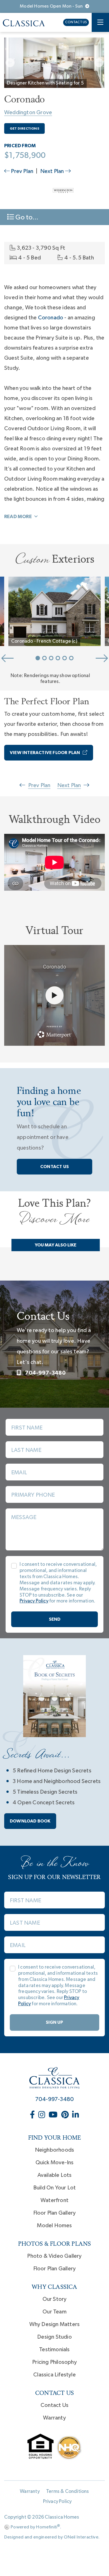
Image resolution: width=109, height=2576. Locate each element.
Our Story (55, 2299)
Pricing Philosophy (54, 2362)
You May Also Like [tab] (55, 1245)
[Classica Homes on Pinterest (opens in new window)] (66, 2115)
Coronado (51, 318)
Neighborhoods (55, 2150)
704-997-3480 (45, 1373)
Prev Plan (22, 171)
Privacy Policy (57, 2502)
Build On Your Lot (54, 2188)
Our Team (54, 2312)
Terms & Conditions (68, 2491)
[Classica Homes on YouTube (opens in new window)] (54, 2115)
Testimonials (54, 2350)
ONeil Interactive (81, 2537)
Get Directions (24, 128)
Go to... (26, 217)
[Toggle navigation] (100, 22)
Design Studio (54, 2337)
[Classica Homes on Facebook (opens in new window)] (33, 2115)
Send (55, 1619)
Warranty (54, 2418)
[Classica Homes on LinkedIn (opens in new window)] (76, 2115)
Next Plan (53, 171)
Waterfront (54, 2200)
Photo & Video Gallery (54, 2256)
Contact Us (76, 22)
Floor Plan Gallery (55, 2213)
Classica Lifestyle (54, 2375)
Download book (30, 1821)
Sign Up (54, 2022)
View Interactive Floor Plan (45, 753)
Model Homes (54, 2226)
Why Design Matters (55, 2324)
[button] (10, 63)
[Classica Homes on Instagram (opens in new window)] (42, 2115)
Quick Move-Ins (55, 2163)
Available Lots (55, 2175)
